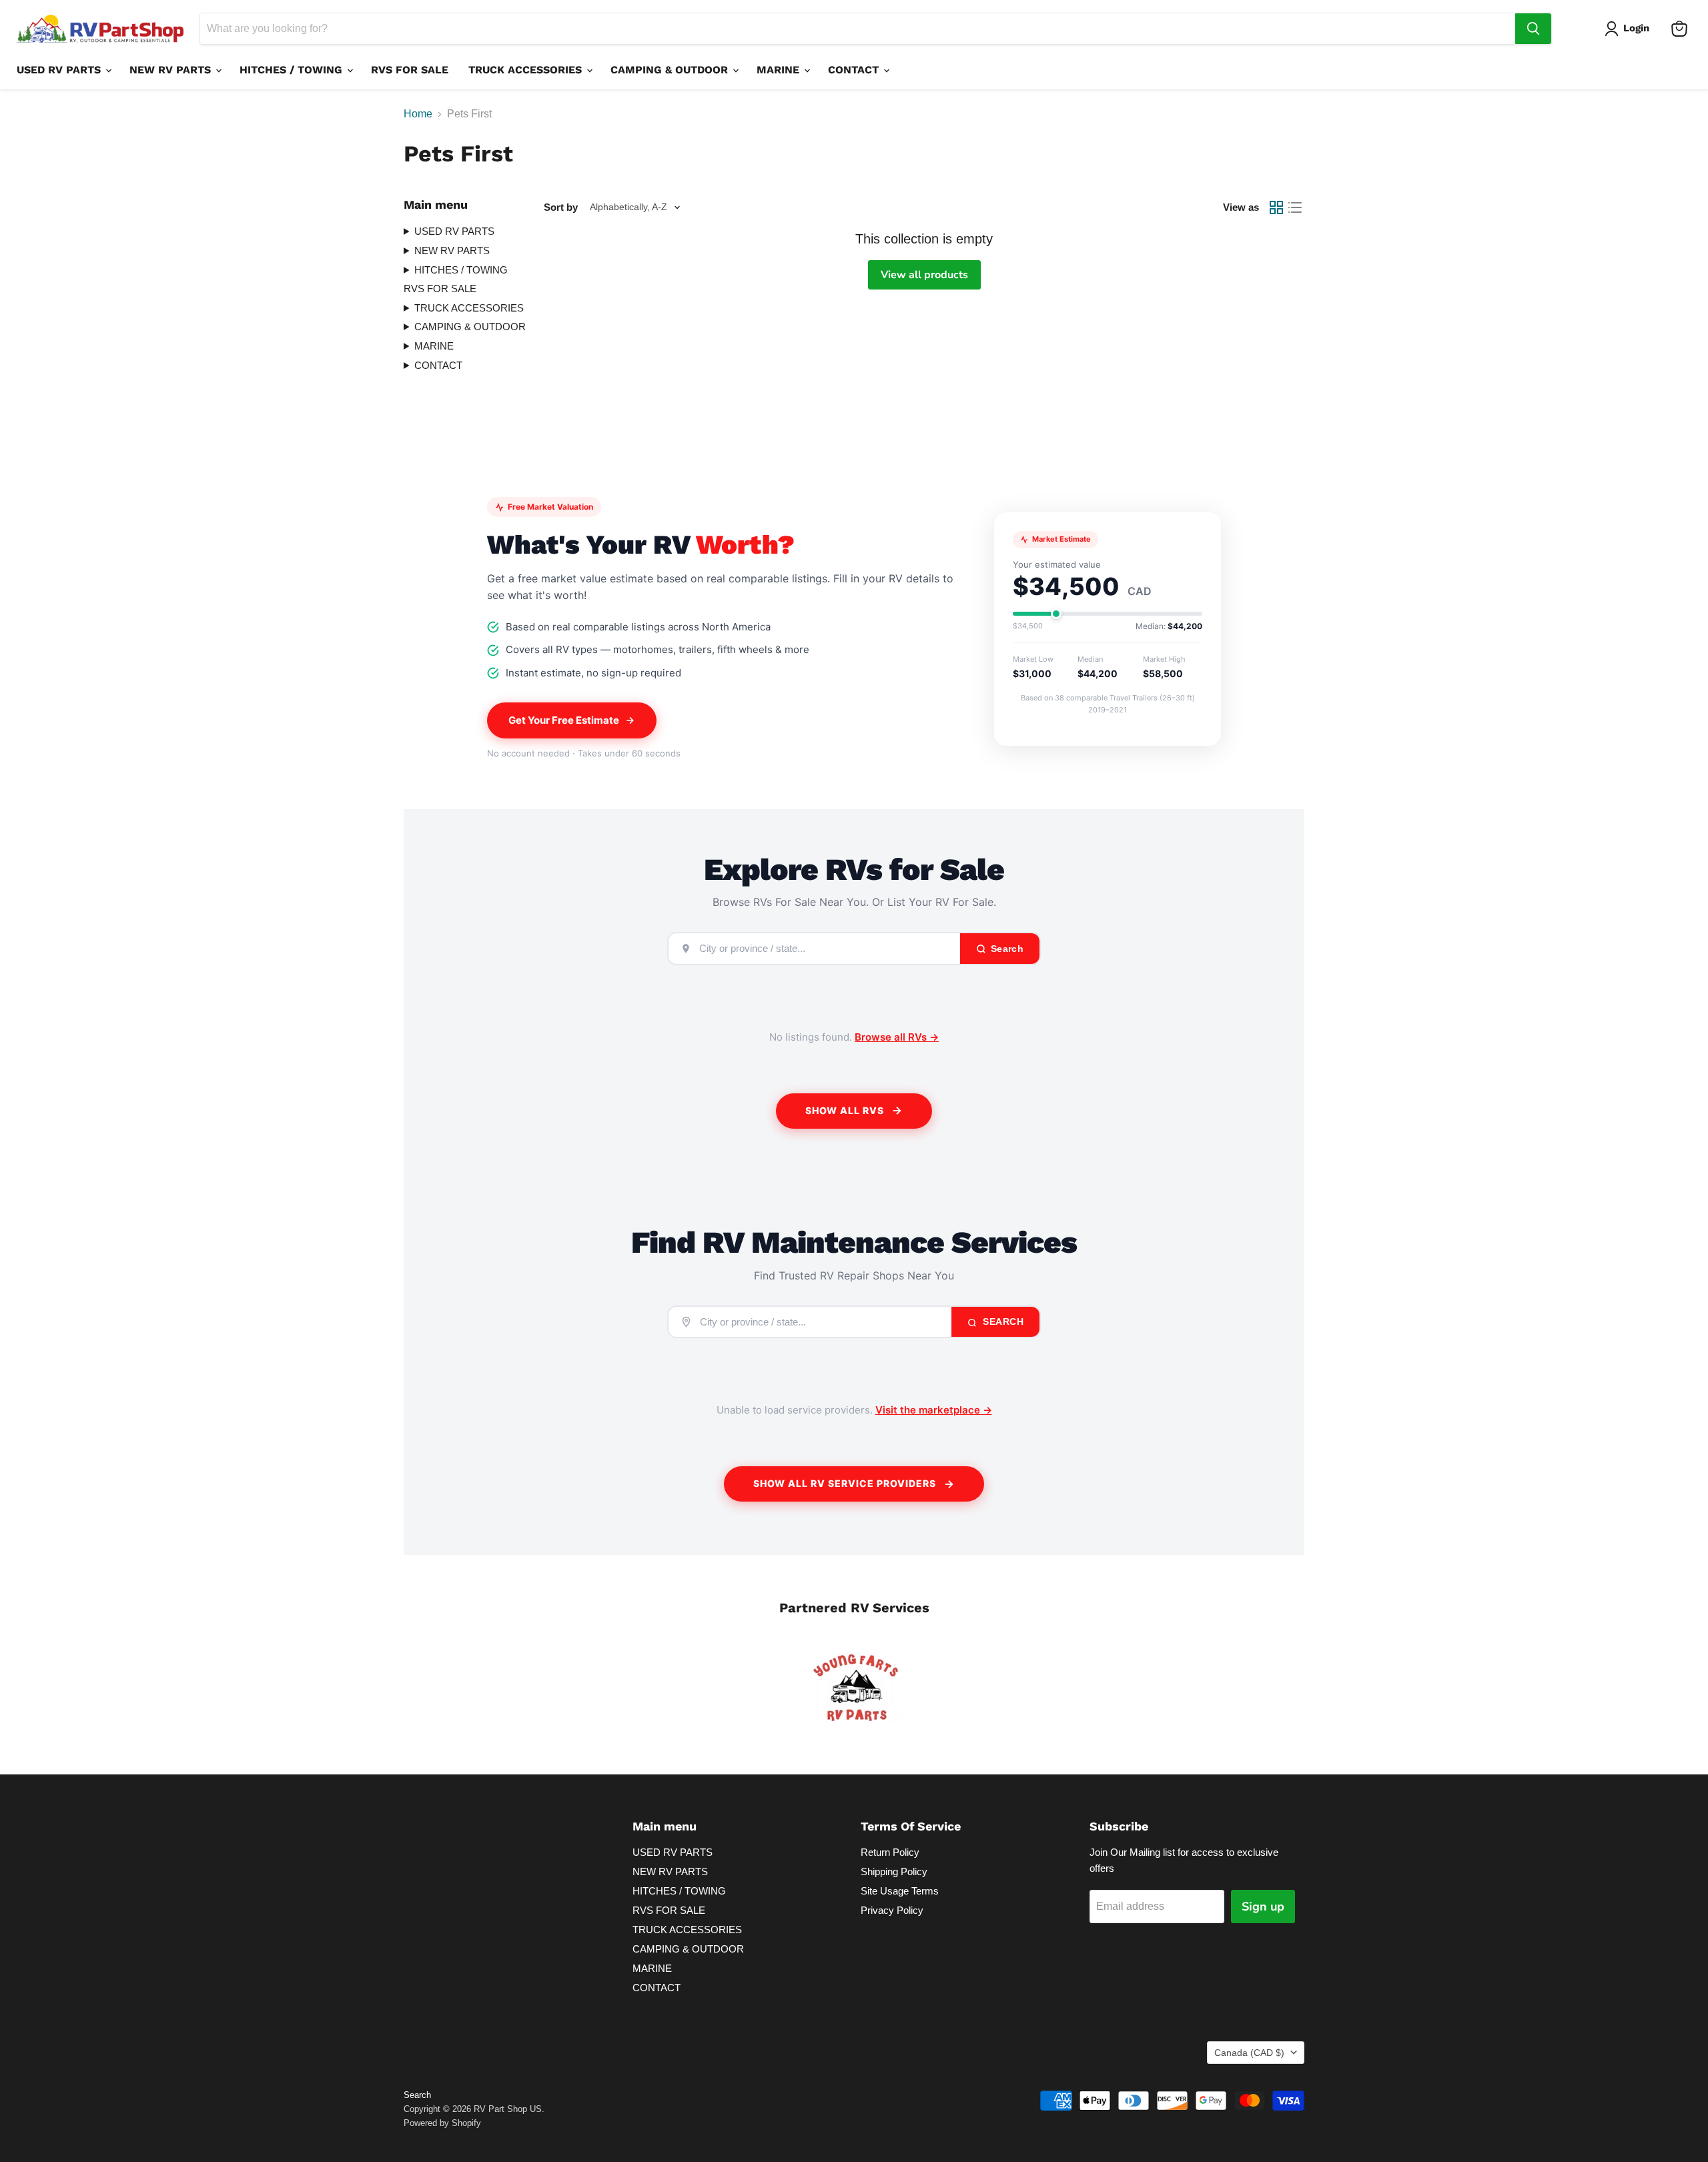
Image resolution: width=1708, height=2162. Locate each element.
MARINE (780, 70)
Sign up (1263, 1907)
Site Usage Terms (900, 1891)
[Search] (1533, 29)
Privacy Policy (892, 1910)
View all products (924, 275)
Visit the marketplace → (934, 1410)
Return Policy (890, 1852)
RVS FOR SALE (410, 70)
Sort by (561, 207)
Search (1002, 1321)
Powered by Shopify (442, 2123)
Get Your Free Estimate (564, 720)
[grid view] (1276, 207)
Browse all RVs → (897, 1037)
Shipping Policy (894, 1871)
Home (418, 114)
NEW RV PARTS (172, 70)
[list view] (1295, 207)
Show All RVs (845, 1110)
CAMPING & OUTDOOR (671, 70)
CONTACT (855, 70)
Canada (1249, 2053)
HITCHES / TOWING (293, 70)
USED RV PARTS (60, 70)
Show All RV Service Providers (845, 1483)
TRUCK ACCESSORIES (527, 70)
